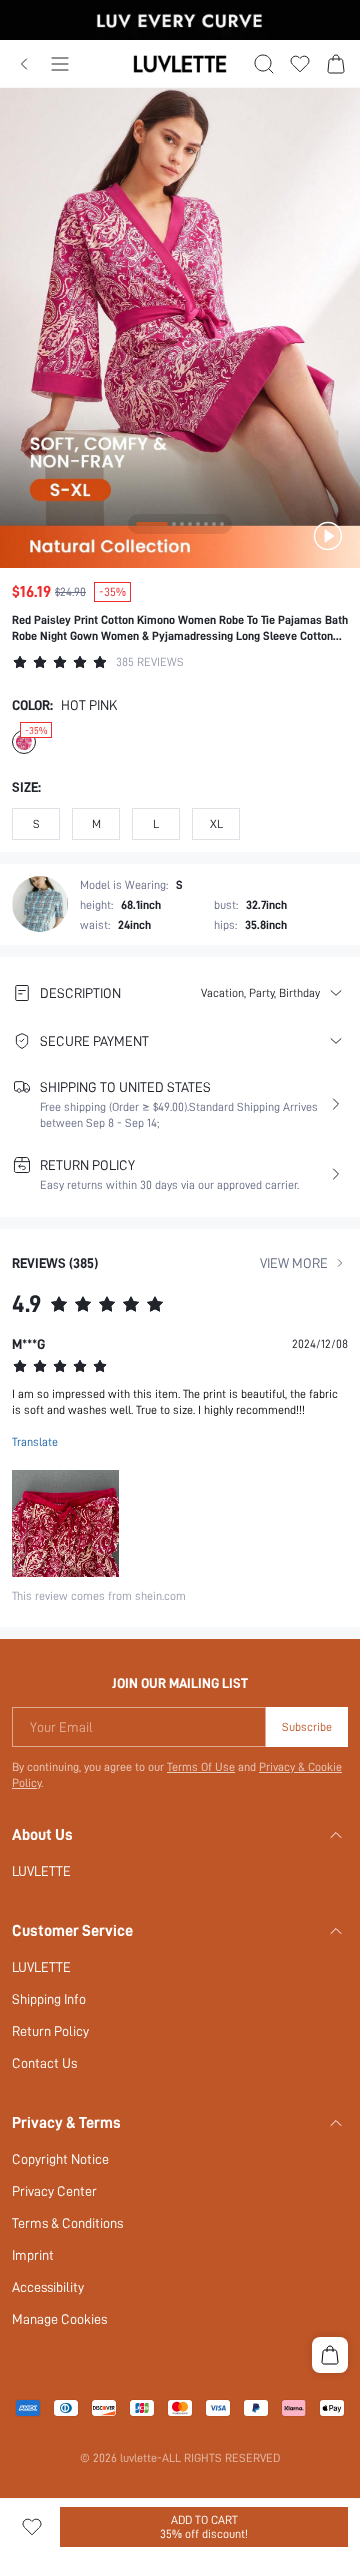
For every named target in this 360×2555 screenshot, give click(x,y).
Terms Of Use (201, 1767)
